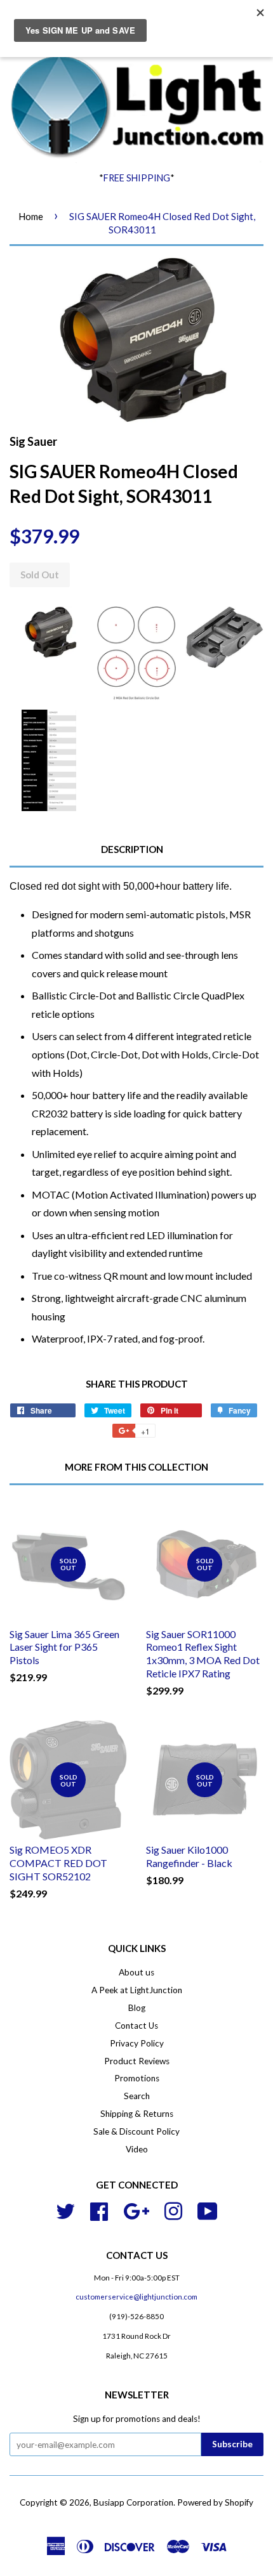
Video (137, 2149)
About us (136, 1972)
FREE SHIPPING (137, 178)
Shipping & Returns (137, 2114)
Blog (137, 2008)
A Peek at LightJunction (137, 1990)
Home (31, 216)
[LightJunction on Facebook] (99, 2209)
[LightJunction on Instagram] (173, 2209)
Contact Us (136, 2026)
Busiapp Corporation (133, 2502)
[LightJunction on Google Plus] (136, 2209)
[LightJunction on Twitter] (65, 2209)
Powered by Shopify (215, 2502)
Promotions (137, 2078)
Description (132, 849)
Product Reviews (137, 2061)
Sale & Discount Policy (136, 2131)
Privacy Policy (137, 2043)
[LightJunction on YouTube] (208, 2209)
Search (137, 2096)
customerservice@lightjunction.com (136, 2297)
